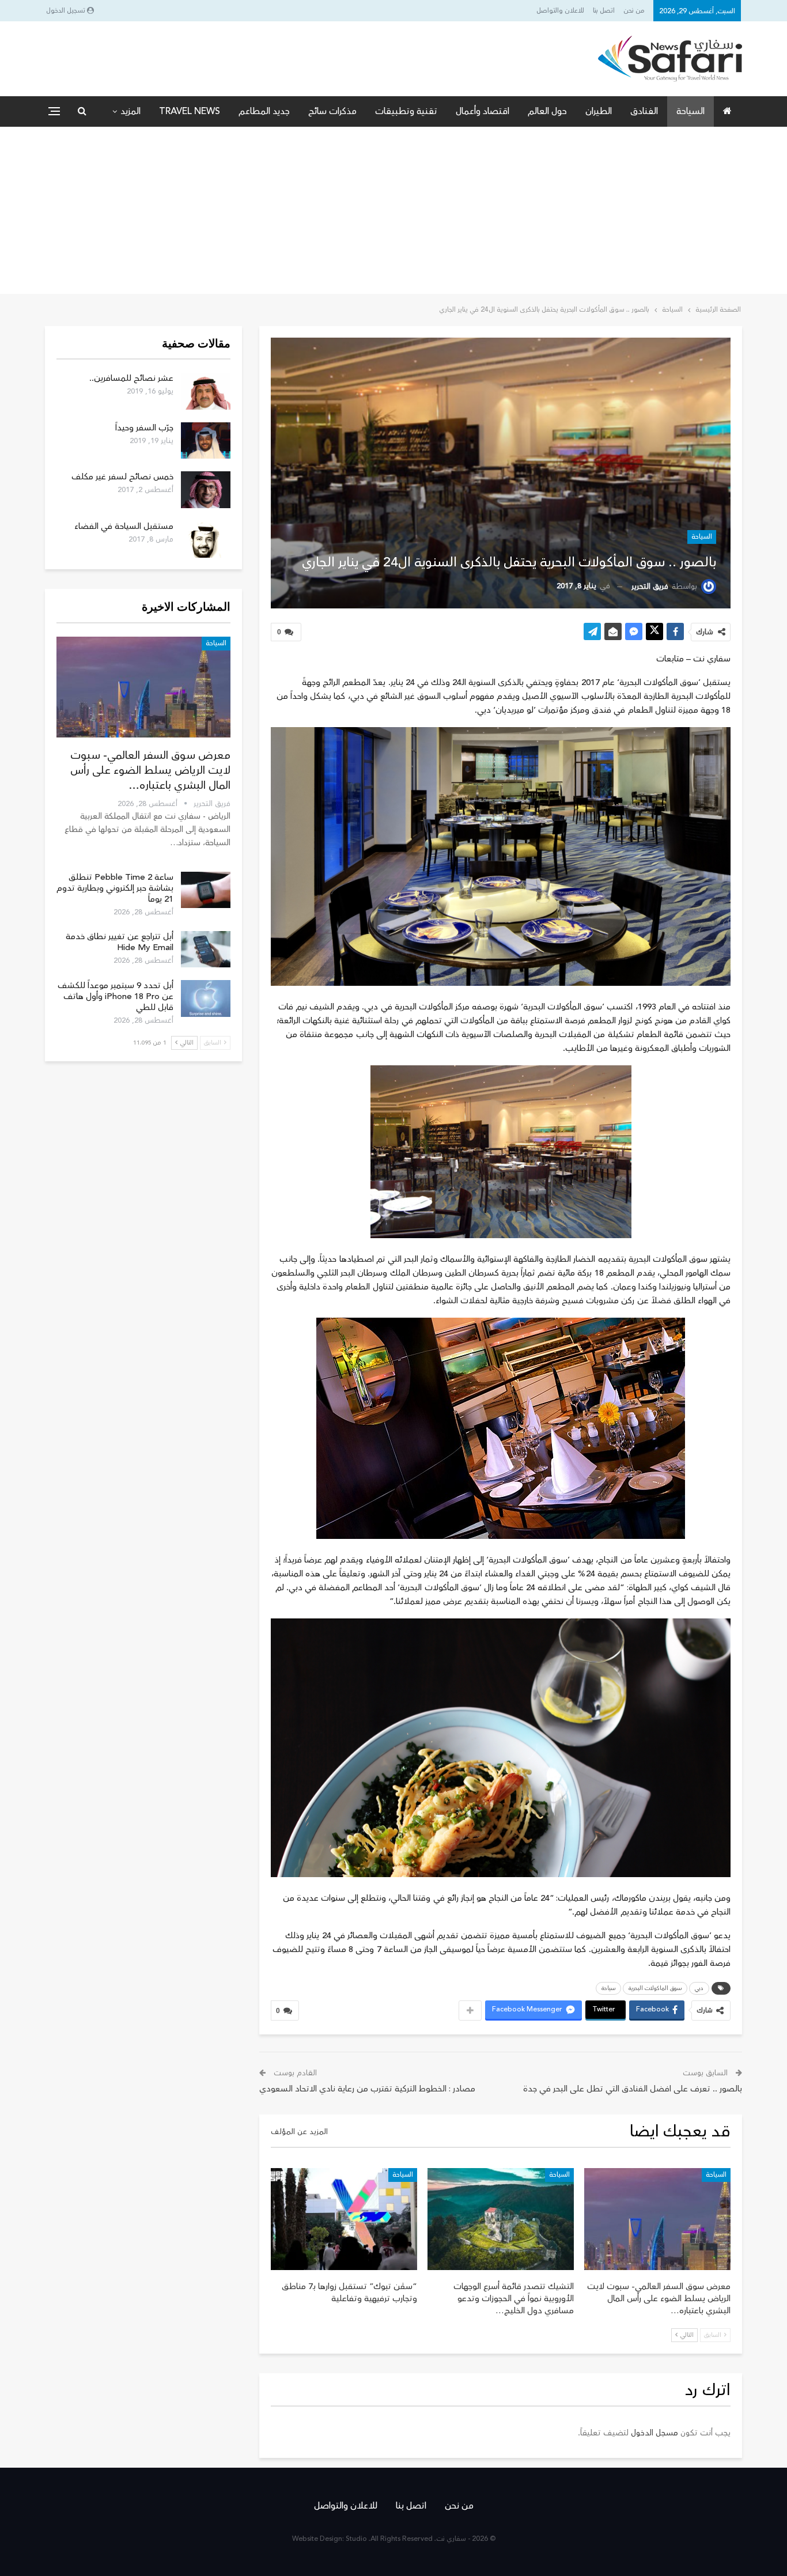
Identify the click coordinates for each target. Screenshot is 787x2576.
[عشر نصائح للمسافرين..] (206, 391)
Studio (356, 2539)
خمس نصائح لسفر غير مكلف (122, 477)
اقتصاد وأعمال (483, 111)
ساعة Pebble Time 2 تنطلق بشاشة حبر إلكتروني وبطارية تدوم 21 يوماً (115, 888)
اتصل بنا (604, 11)
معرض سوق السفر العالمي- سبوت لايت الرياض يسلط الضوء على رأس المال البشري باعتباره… (150, 770)
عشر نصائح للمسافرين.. (131, 378)
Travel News (190, 111)
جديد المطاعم (264, 111)
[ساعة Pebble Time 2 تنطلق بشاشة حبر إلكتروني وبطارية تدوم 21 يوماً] (206, 890)
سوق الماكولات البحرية (655, 1988)
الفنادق (644, 111)
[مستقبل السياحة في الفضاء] (206, 539)
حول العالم (547, 111)
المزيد (130, 111)
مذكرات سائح (332, 111)
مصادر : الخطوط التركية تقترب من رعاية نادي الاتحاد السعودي (367, 2089)
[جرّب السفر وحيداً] (206, 441)
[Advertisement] (393, 213)
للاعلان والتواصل (560, 11)
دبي (699, 1988)
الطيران (599, 111)
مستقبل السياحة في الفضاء (124, 526)
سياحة (608, 1988)
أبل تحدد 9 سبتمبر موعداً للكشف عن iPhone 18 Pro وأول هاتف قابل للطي (116, 996)
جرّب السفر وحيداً (144, 428)
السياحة (690, 111)
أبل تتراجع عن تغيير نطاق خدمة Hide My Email (120, 942)
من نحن (634, 11)
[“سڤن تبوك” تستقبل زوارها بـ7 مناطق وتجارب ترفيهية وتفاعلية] (344, 2219)
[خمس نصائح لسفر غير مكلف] (206, 490)
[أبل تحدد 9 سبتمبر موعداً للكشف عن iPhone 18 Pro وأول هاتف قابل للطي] (206, 998)
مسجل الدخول (654, 2433)
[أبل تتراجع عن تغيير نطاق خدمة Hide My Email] (206, 950)
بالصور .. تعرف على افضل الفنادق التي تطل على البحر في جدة (633, 2089)
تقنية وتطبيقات (406, 111)
